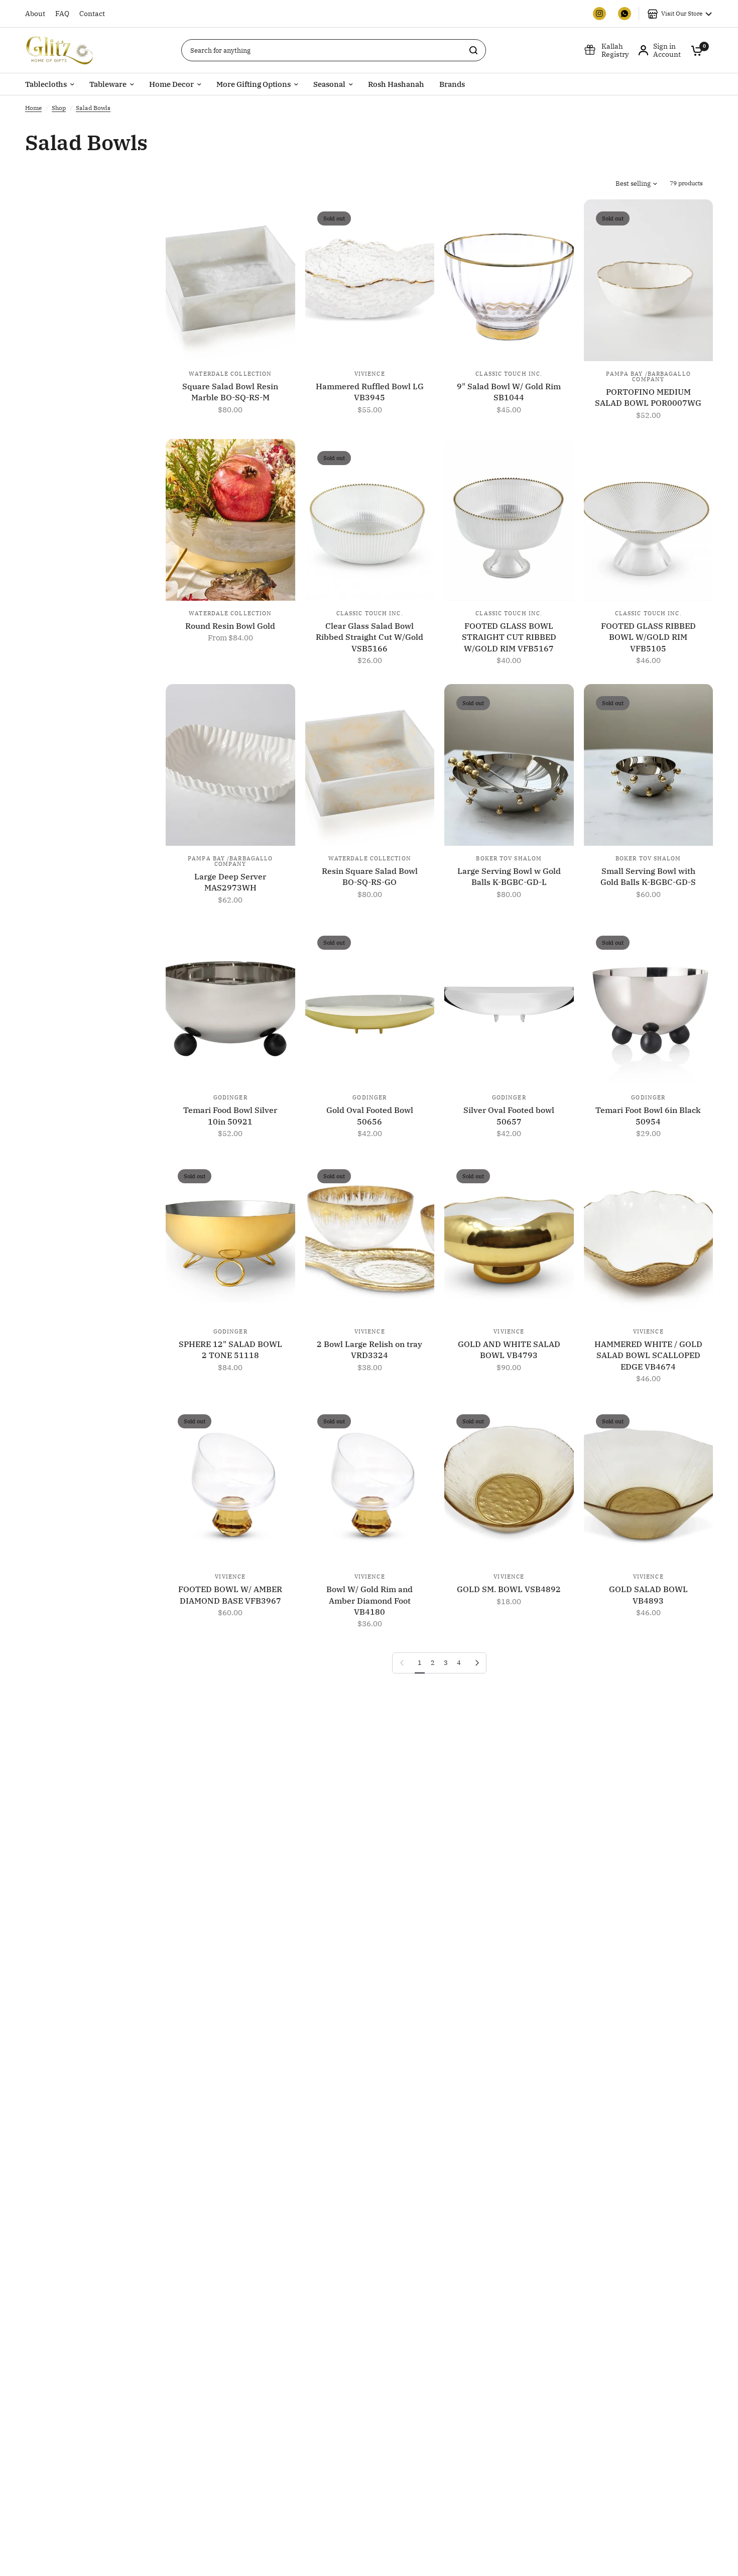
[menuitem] (38, 14)
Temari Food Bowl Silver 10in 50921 (230, 1115)
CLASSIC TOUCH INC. (509, 374)
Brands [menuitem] (452, 84)
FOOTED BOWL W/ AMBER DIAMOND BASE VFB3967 (230, 1595)
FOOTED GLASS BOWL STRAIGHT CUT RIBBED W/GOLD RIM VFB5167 (509, 637)
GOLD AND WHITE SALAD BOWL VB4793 (509, 1350)
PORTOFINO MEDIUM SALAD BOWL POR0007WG (648, 397)
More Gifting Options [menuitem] (254, 84)
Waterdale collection (230, 374)
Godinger (230, 1097)
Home (33, 108)
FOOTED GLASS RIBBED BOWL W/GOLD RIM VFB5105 (648, 637)
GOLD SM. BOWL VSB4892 (509, 1589)
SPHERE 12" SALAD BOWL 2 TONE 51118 (230, 1350)
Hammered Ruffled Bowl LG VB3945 (370, 392)
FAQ (62, 14)
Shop (59, 108)
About (35, 14)
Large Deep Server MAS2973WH (230, 882)
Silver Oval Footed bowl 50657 (509, 1115)
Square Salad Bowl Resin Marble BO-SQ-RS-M (230, 392)
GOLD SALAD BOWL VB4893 (648, 1595)
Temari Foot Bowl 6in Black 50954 (648, 1115)
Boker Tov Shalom (509, 858)
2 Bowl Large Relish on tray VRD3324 (370, 1350)
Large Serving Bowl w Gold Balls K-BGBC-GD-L (509, 876)
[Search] (473, 50)
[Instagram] (599, 14)
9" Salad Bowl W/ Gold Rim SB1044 (509, 392)
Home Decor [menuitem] (171, 84)
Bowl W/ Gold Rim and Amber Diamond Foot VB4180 (370, 1600)
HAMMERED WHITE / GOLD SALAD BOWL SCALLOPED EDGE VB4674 (648, 1355)
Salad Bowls (93, 108)
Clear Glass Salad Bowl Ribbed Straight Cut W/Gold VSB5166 (370, 637)
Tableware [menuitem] (108, 84)
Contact (92, 14)
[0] (694, 50)
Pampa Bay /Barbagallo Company (648, 376)
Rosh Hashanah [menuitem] (396, 84)
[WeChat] (625, 14)
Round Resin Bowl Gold (230, 626)
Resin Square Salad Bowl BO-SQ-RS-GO (370, 876)
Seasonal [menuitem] (329, 84)
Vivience (370, 374)
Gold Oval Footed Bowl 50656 (370, 1115)
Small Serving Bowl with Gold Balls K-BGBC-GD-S (648, 876)
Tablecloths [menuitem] (46, 84)
